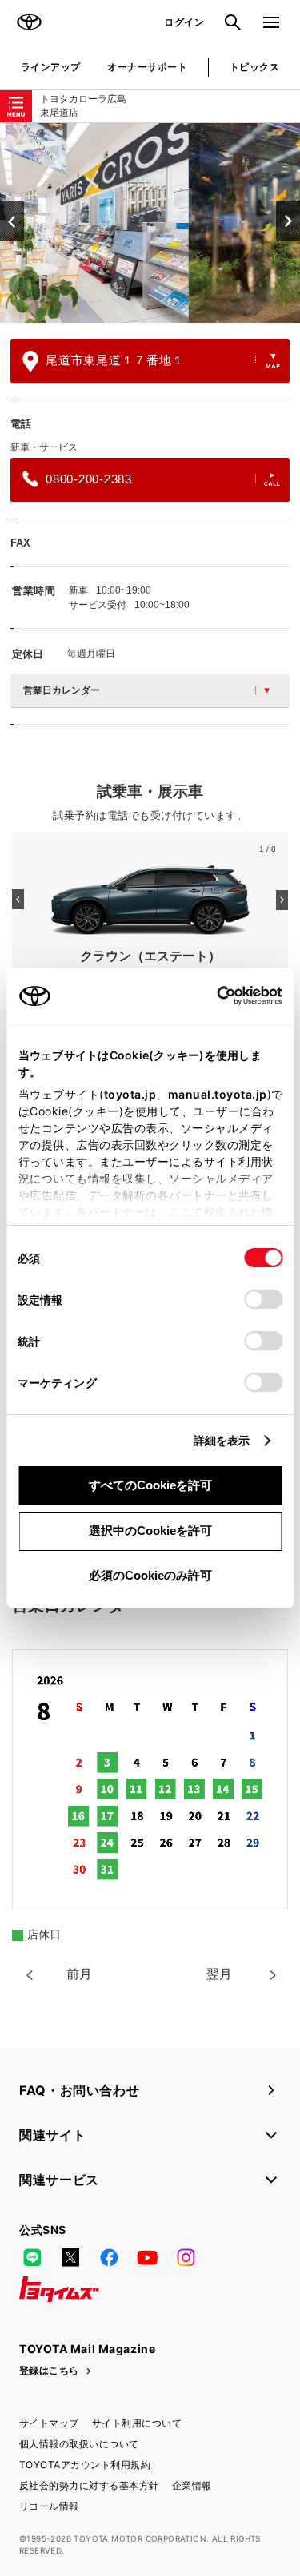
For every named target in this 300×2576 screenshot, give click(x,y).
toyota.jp (130, 1094)
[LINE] (32, 2257)
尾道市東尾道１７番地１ (115, 360)
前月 (79, 1974)
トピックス (254, 67)
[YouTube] (147, 2257)
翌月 (219, 1974)
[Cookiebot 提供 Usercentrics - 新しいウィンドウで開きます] (212, 996)
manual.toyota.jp (217, 1094)
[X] (70, 2257)
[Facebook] (109, 2257)
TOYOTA (29, 22)
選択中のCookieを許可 (150, 1530)
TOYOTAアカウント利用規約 (85, 2465)
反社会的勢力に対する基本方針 (89, 2485)
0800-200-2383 (89, 479)
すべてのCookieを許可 (150, 1485)
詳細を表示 (222, 1440)
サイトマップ (49, 2423)
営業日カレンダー (62, 690)
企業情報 (192, 2485)
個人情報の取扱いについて (79, 2444)
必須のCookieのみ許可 (150, 1575)
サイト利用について (137, 2423)
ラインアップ (51, 67)
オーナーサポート (147, 67)
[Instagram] (186, 2257)
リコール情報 (49, 2506)
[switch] (263, 1299)
